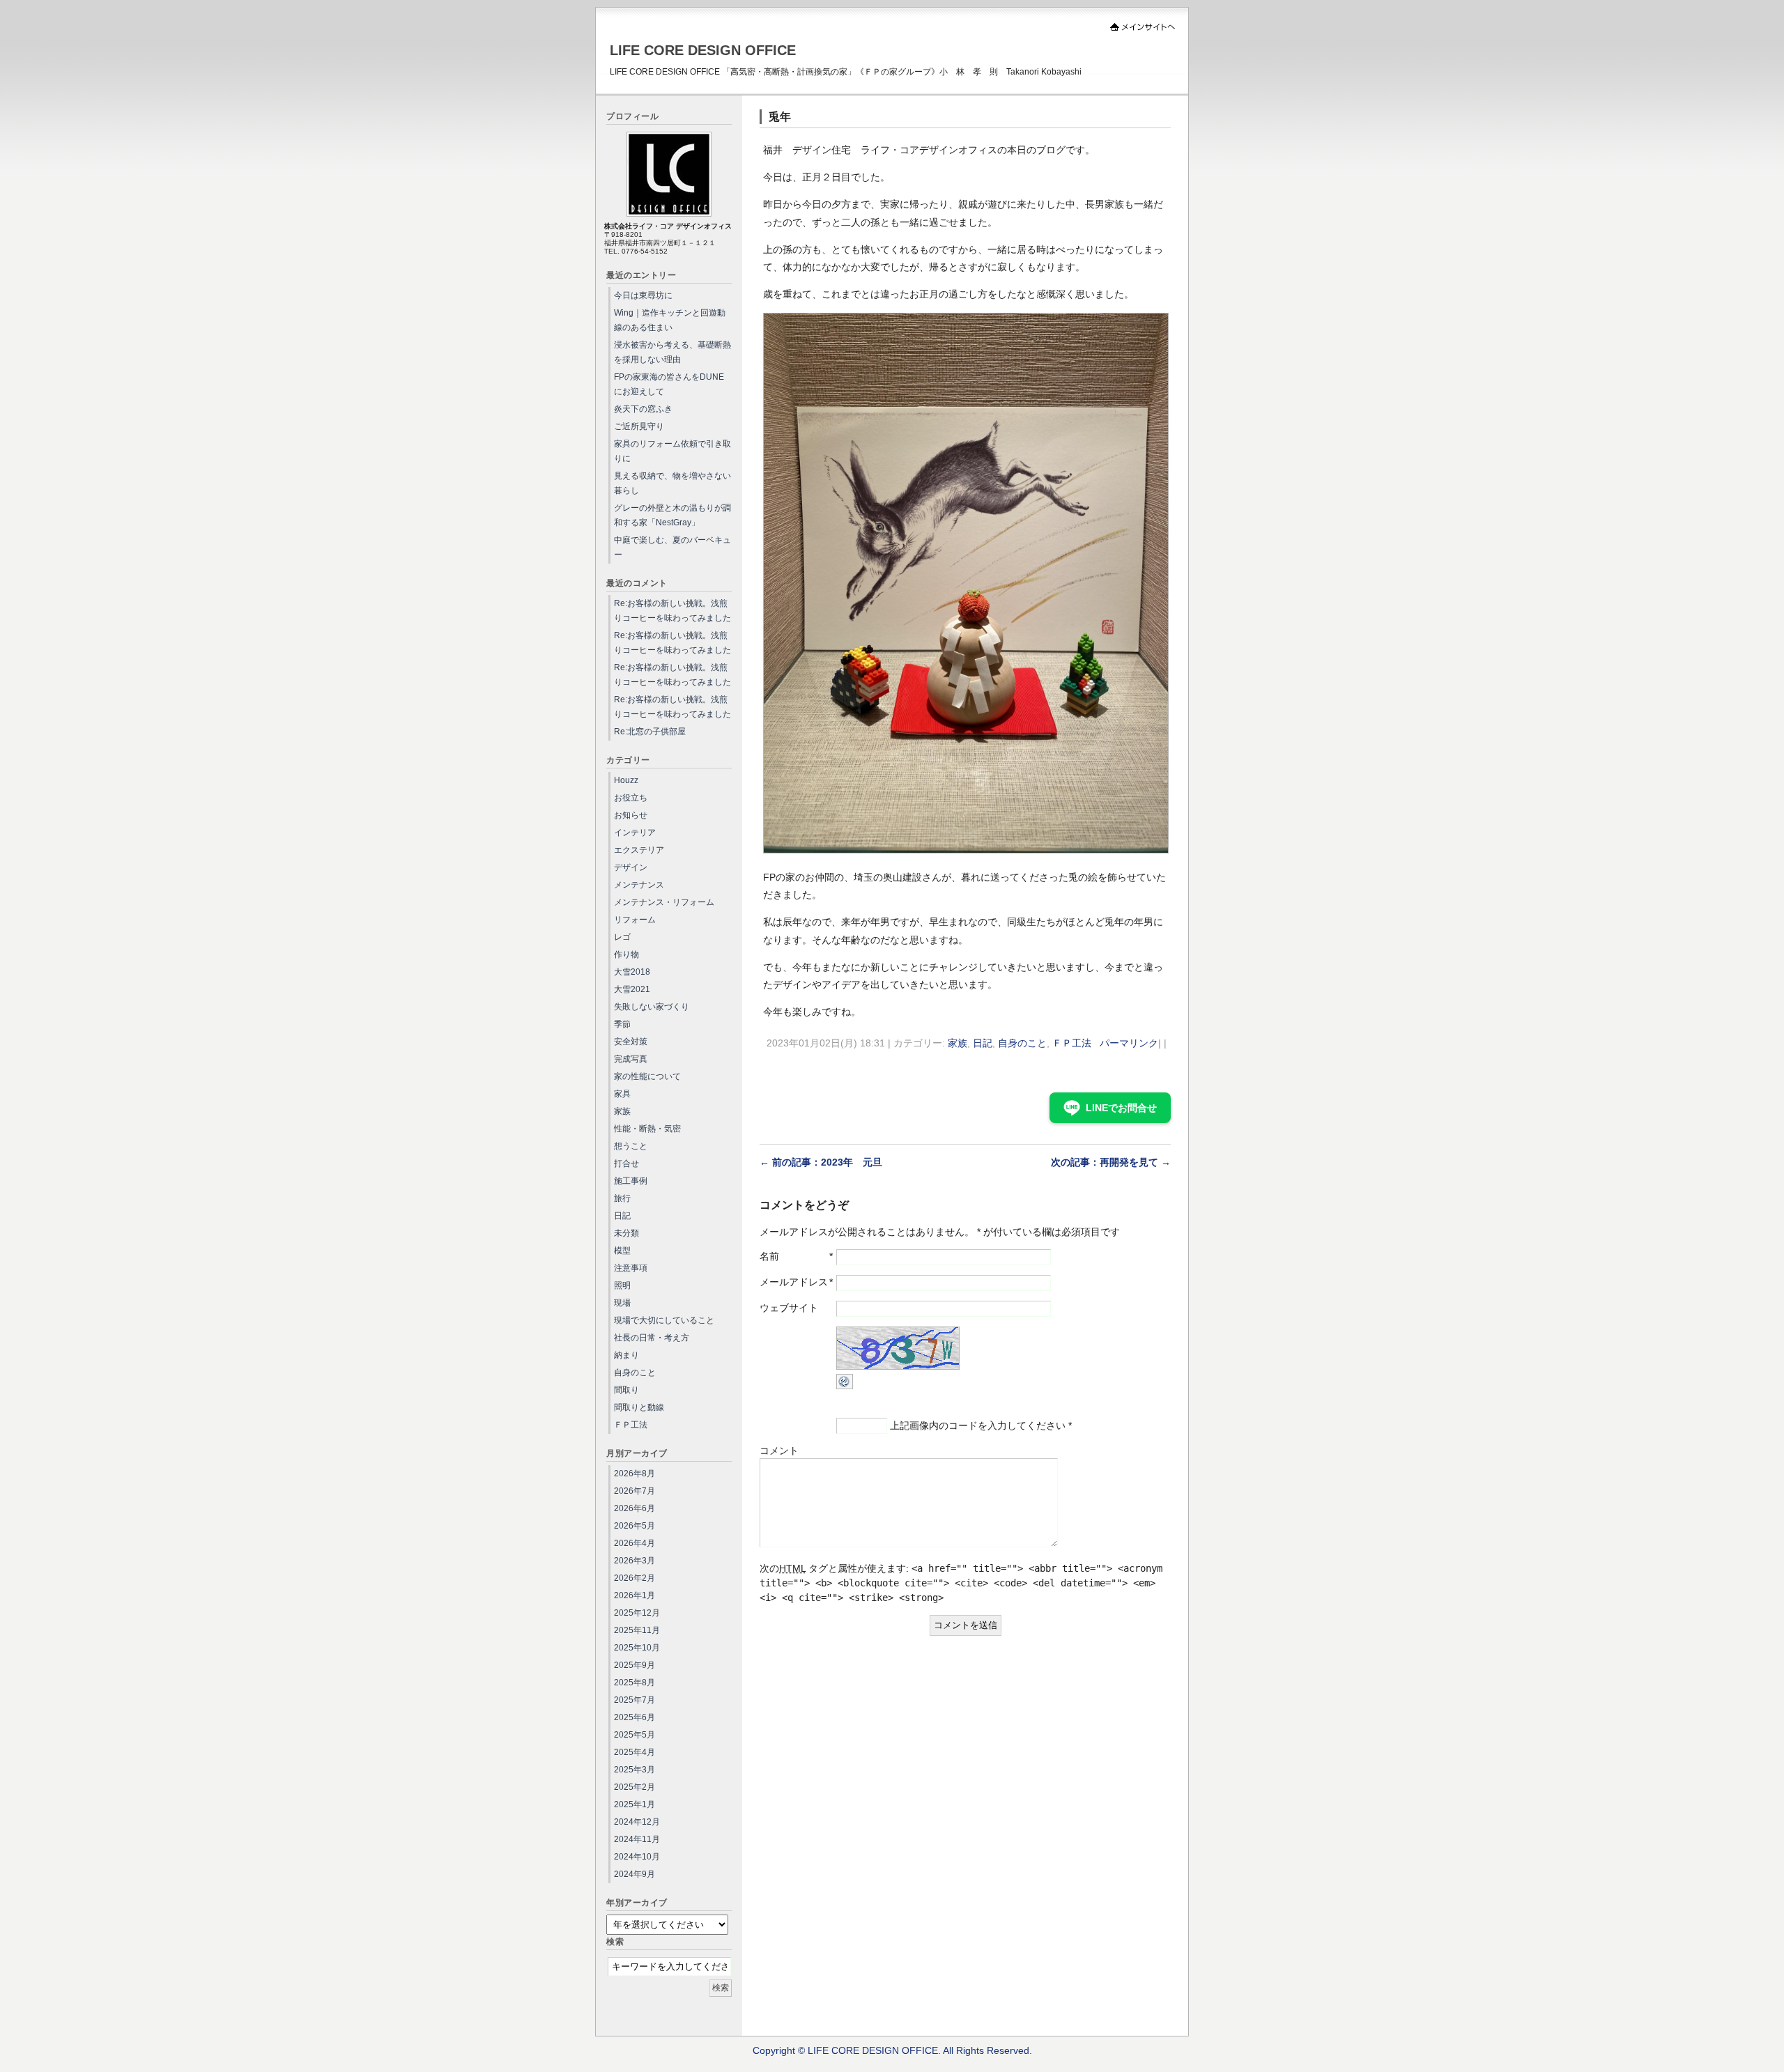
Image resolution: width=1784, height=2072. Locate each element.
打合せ (626, 1163)
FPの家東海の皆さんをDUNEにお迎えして (669, 384)
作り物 (626, 954)
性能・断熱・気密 (647, 1129)
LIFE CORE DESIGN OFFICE (703, 50)
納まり (626, 1355)
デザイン (631, 867)
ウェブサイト (789, 1308)
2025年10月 (637, 1648)
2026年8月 (635, 1474)
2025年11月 (637, 1630)
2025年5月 (635, 1735)
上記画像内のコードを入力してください (978, 1425)
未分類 (626, 1233)
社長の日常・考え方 (652, 1338)
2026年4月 (635, 1543)
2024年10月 (637, 1857)
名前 (769, 1256)
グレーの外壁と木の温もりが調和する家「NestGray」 (672, 515)
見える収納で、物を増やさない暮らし (672, 483)
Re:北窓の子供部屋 (650, 732)
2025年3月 (635, 1770)
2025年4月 (635, 1752)
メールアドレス (794, 1282)
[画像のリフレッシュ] (845, 1386)
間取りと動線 (639, 1407)
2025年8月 (635, 1683)
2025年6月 (635, 1717)
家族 (958, 1043)
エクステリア (639, 850)
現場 (622, 1303)
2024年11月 (637, 1839)
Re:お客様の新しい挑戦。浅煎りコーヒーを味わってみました (672, 611)
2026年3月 (635, 1561)
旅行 (622, 1198)
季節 (622, 1024)
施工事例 (631, 1181)
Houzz (626, 780)
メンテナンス (639, 885)
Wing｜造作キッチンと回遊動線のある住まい (670, 320)
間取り (626, 1390)
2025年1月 (635, 1804)
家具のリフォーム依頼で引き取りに (672, 451)
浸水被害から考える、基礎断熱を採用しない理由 (672, 352)
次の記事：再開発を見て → (1111, 1162)
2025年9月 (635, 1665)
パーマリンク (1129, 1043)
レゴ (622, 937)
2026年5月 (635, 1526)
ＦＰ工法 (1072, 1043)
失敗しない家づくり (652, 1007)
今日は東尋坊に (643, 295)
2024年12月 (637, 1822)
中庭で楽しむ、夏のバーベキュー (672, 547)
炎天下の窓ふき (643, 409)
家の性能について (647, 1076)
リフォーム (635, 920)
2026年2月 (635, 1578)
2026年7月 (635, 1491)
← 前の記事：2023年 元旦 (821, 1162)
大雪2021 (632, 989)
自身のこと (1022, 1043)
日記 (983, 1043)
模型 (622, 1251)
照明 (622, 1285)
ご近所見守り (639, 426)
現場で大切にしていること (664, 1320)
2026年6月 (635, 1508)
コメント (779, 1451)
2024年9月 (635, 1874)
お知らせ (631, 815)
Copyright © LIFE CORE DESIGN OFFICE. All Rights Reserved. (892, 2050)
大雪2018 (632, 972)
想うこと (631, 1146)
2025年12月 (637, 1613)
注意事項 (631, 1268)
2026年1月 (635, 1595)
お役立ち (631, 798)
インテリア (635, 833)
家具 (622, 1094)
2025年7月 (635, 1700)
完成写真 (631, 1059)
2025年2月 (635, 1787)
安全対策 (631, 1042)
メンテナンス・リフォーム (664, 902)
